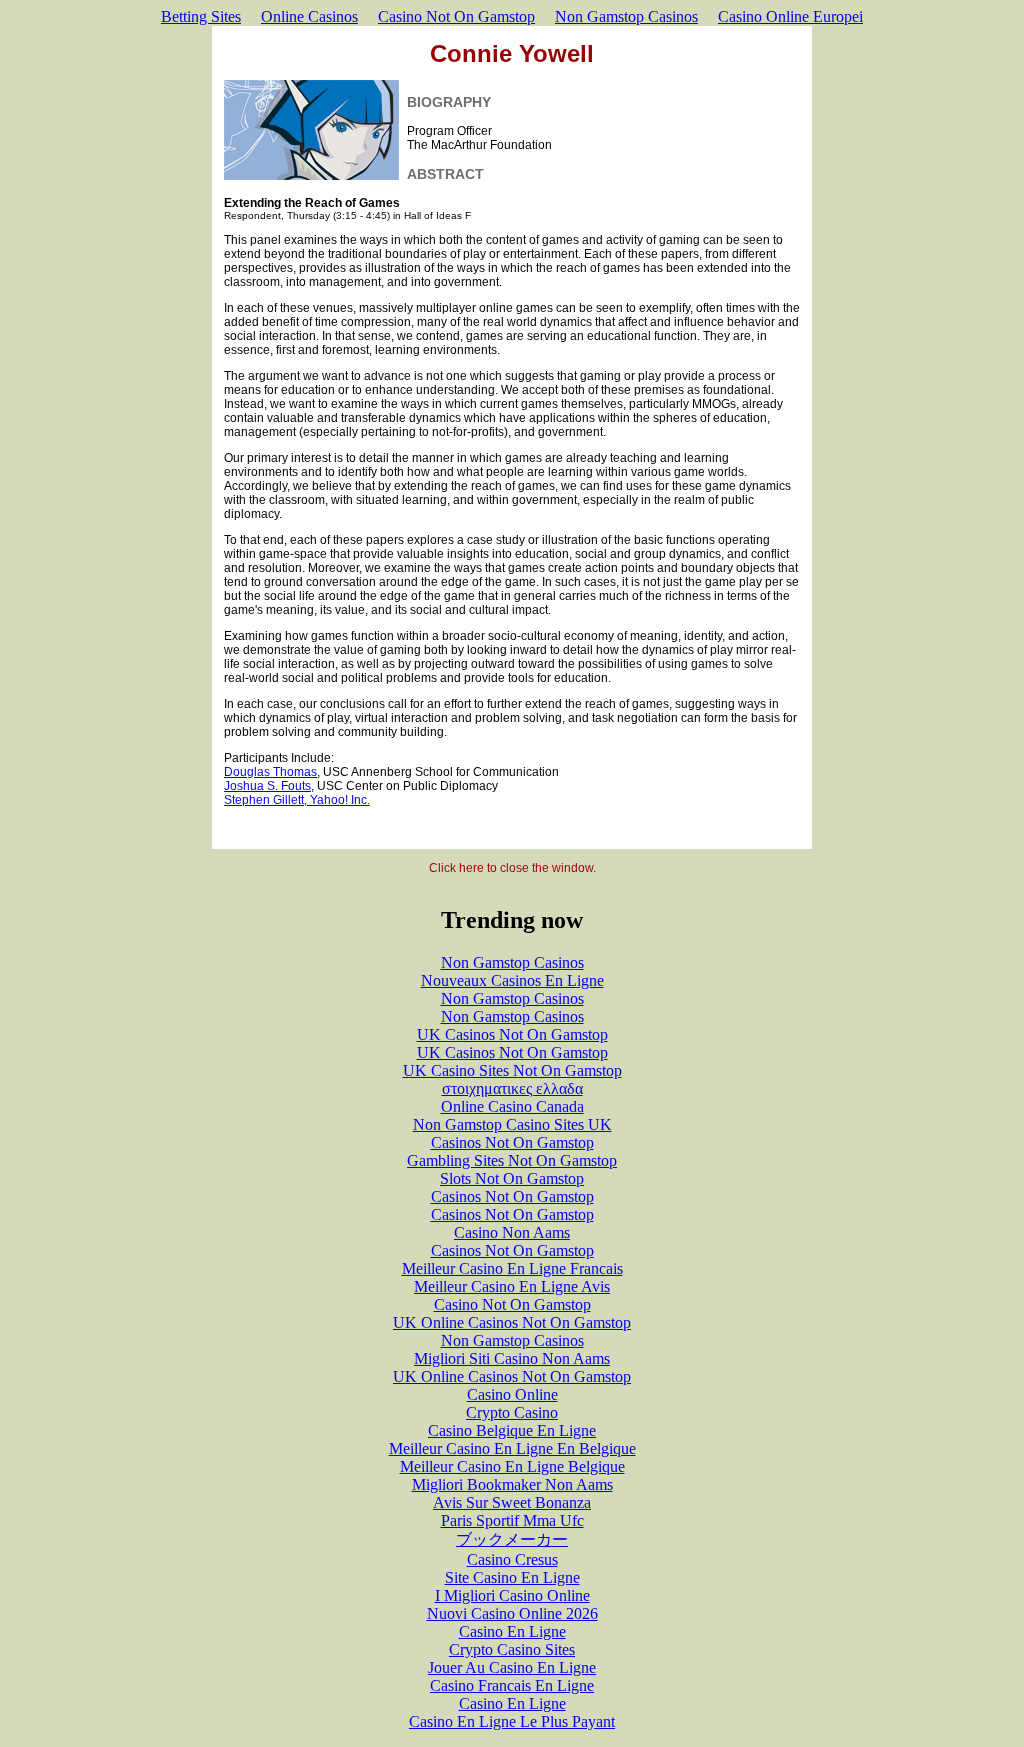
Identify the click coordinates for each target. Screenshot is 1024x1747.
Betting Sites (201, 16)
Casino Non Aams (512, 1232)
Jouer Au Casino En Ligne (512, 1667)
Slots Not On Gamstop (512, 1178)
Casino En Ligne (512, 1631)
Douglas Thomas (270, 772)
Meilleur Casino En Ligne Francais (512, 1268)
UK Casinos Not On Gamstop (512, 1034)
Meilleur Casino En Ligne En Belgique (512, 1448)
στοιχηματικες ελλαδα (512, 1088)
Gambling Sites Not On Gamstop (512, 1160)
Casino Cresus (512, 1559)
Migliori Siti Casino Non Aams (512, 1358)
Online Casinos (309, 16)
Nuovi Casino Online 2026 (512, 1613)
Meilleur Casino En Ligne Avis (512, 1286)
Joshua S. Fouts (267, 786)
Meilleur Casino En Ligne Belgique (512, 1466)
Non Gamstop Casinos (626, 16)
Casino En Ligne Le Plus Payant (512, 1721)
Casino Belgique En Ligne (512, 1430)
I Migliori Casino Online (512, 1595)
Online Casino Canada (512, 1106)
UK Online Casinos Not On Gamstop (512, 1322)
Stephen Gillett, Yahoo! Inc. (297, 800)
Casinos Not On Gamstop (512, 1142)
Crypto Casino (512, 1412)
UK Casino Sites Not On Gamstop (512, 1070)
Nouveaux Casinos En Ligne (512, 980)
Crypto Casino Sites (512, 1649)
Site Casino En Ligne (512, 1577)
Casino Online (512, 1394)
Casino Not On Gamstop (456, 16)
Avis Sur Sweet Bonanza (512, 1502)
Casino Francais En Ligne (512, 1685)
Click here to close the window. (512, 868)
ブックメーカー (512, 1539)
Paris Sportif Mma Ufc (512, 1520)
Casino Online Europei (790, 16)
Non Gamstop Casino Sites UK (512, 1124)
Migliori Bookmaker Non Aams (512, 1484)
